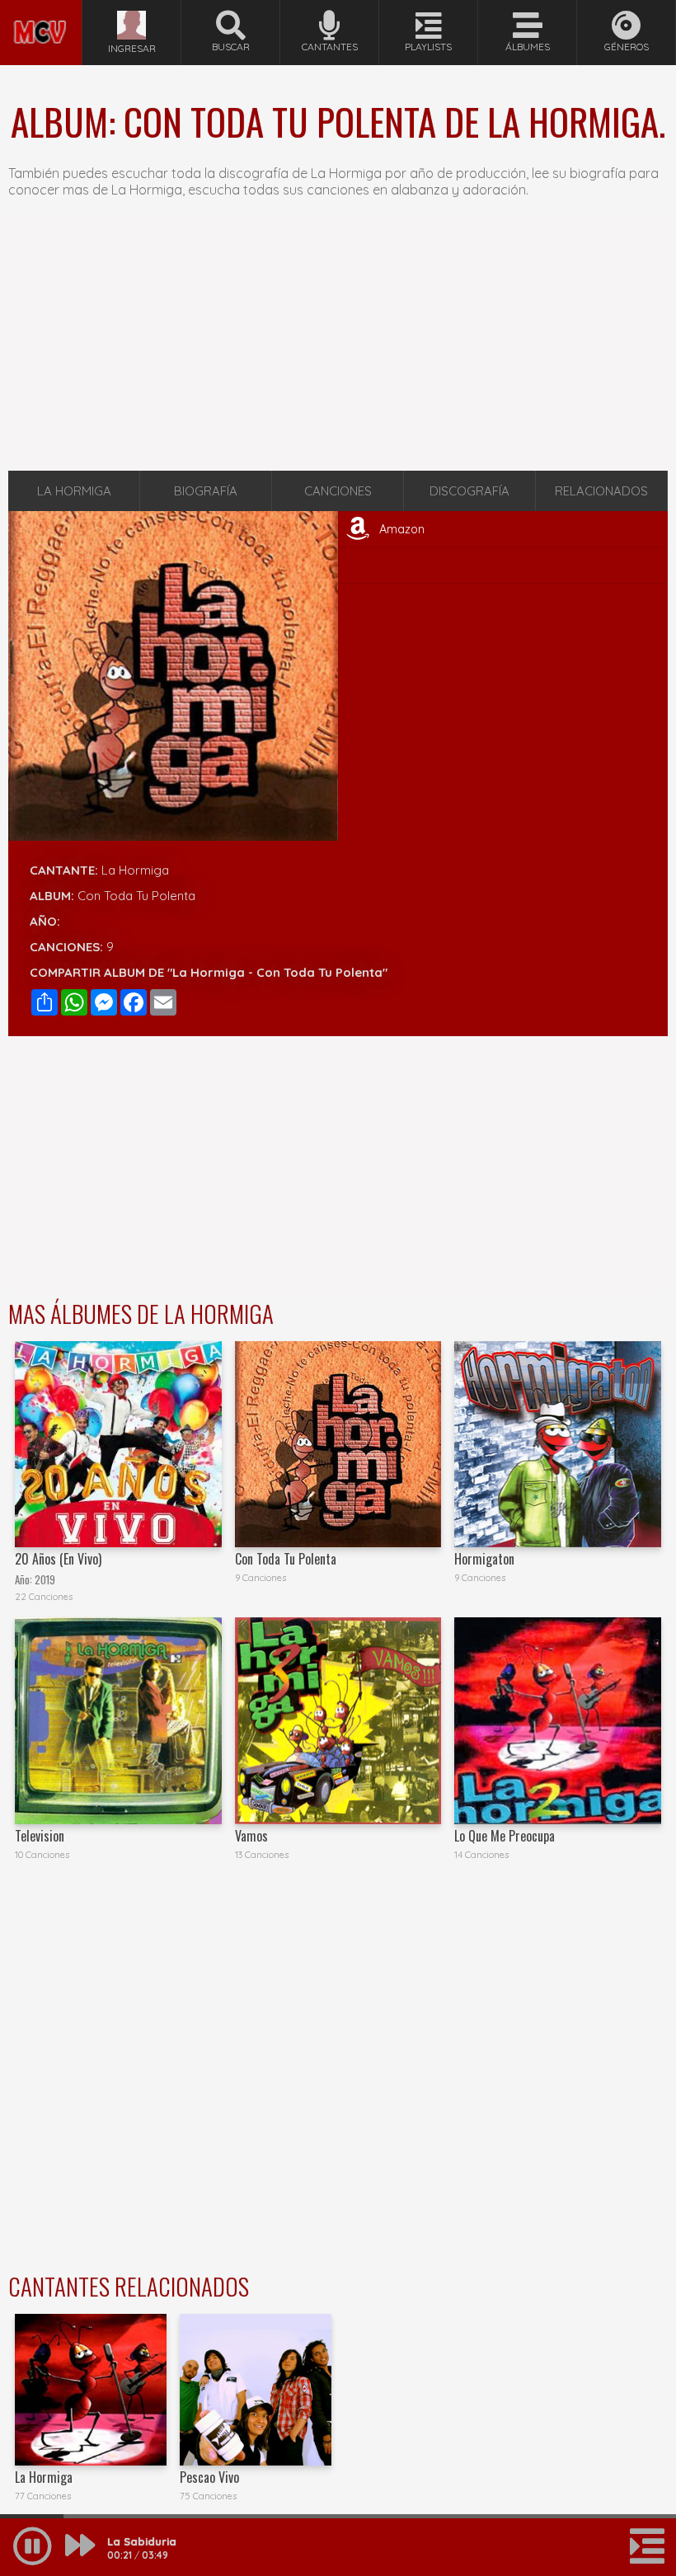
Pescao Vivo (209, 2477)
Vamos (251, 1836)
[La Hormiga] (91, 2390)
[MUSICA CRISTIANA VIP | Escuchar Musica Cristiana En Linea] (41, 7)
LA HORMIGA (74, 491)
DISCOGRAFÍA (469, 491)
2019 (45, 1580)
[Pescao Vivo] (256, 2390)
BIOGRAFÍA (206, 491)
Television (40, 1836)
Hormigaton (484, 1559)
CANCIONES (338, 491)
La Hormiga (135, 870)
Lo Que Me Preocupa (505, 1836)
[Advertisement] (338, 343)
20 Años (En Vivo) (58, 1559)
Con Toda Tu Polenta (286, 1559)
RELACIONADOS (601, 491)
